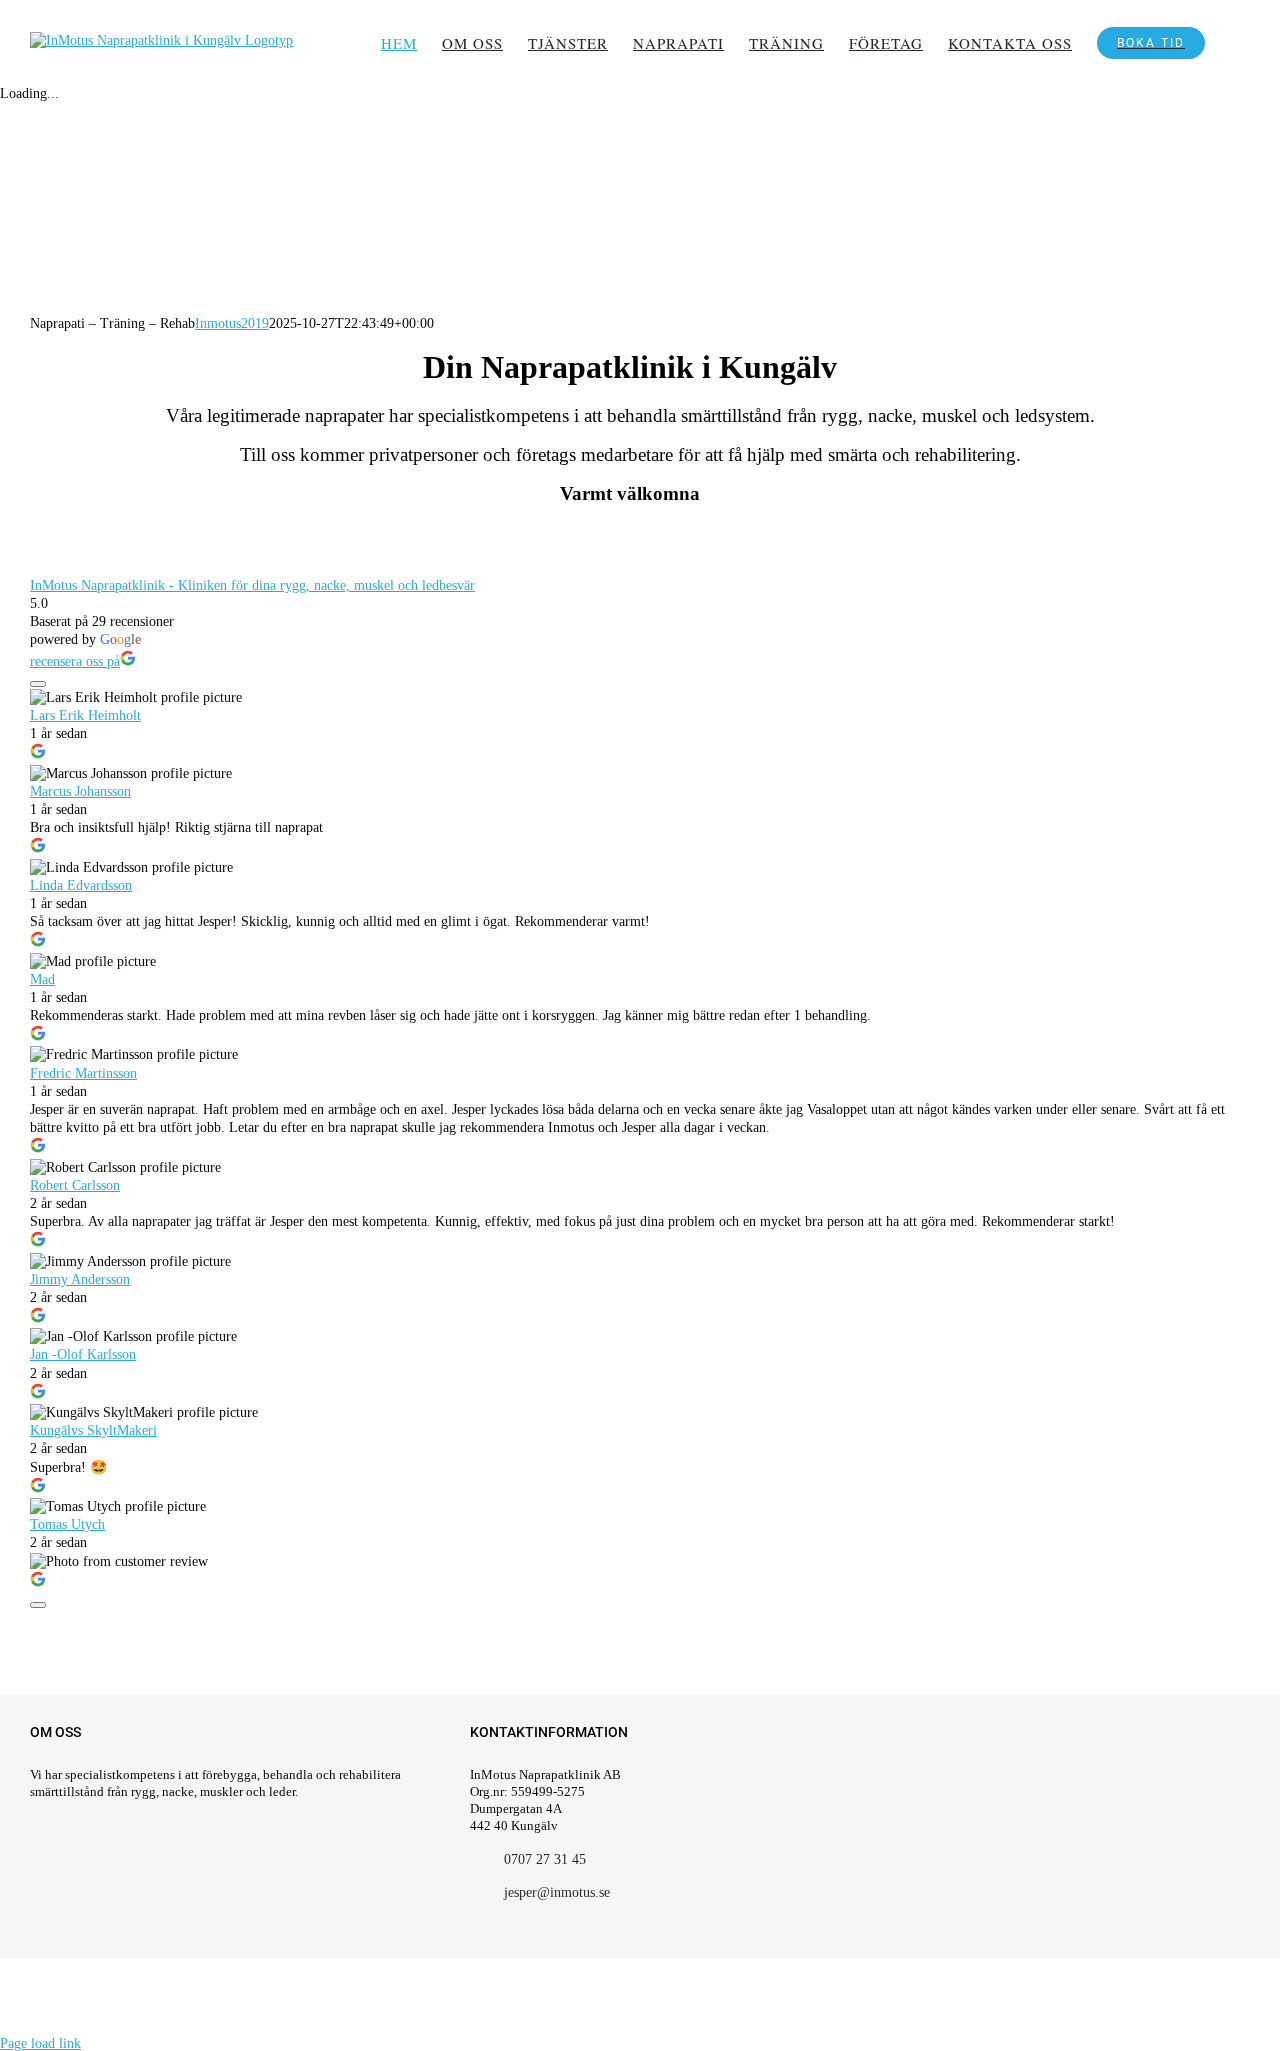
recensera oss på (75, 661)
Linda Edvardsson (81, 885)
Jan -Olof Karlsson (83, 1354)
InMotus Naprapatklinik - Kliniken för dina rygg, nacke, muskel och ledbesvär (252, 585)
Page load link (40, 2043)
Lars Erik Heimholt (85, 715)
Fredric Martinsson (83, 1073)
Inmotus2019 (232, 323)
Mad (42, 979)
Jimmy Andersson (80, 1279)
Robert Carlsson (75, 1185)
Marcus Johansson (80, 791)
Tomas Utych (67, 1524)
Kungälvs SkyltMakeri (93, 1430)
